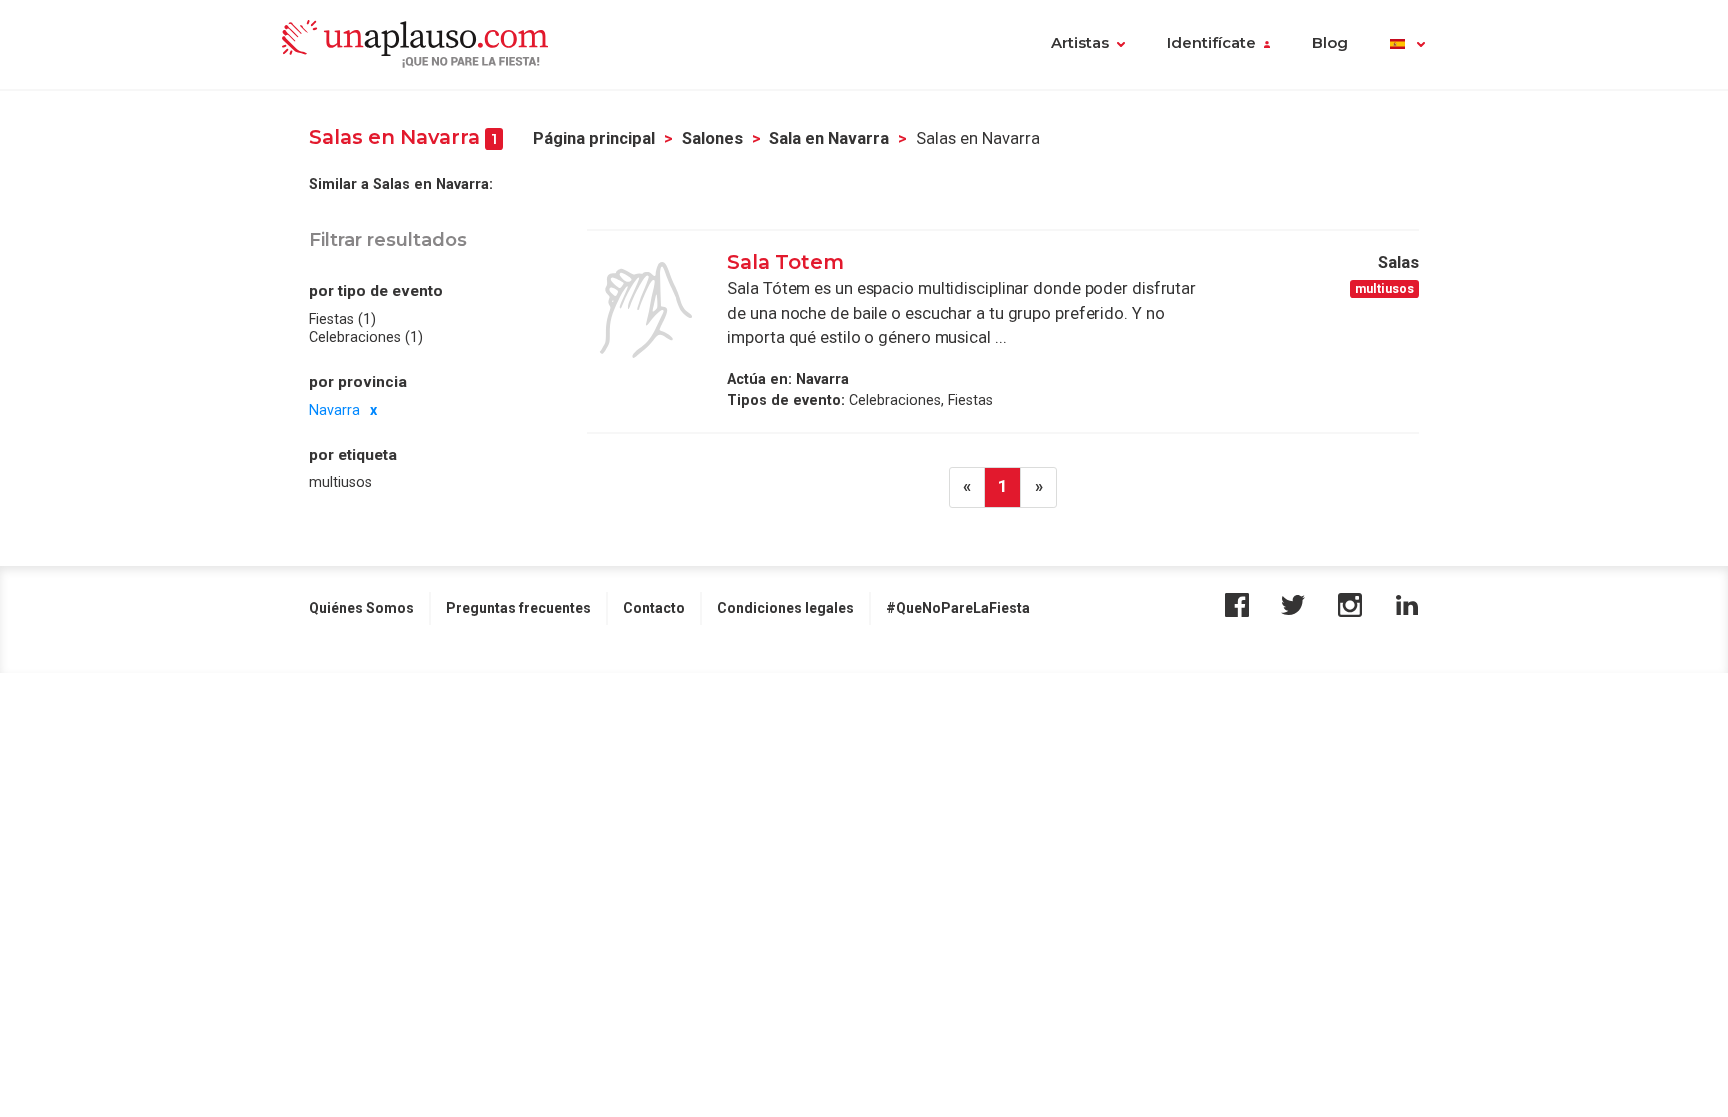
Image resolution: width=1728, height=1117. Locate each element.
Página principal (594, 138)
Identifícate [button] (1211, 43)
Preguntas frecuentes (518, 608)
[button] (1407, 45)
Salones (712, 138)
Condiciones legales (785, 608)
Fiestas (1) (342, 319)
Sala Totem (785, 262)
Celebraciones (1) (366, 337)
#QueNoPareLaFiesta (958, 608)
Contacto (654, 608)
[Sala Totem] (646, 310)
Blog (1330, 43)
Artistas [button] (1080, 43)
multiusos (340, 482)
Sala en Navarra (829, 138)
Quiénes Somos (361, 608)
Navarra (334, 410)
